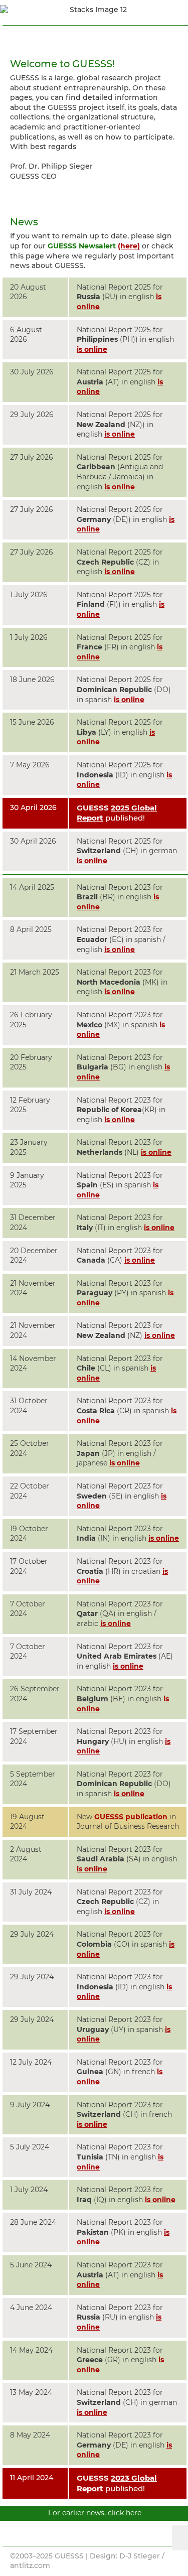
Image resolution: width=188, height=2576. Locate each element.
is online (92, 349)
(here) (129, 246)
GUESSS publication (131, 1817)
